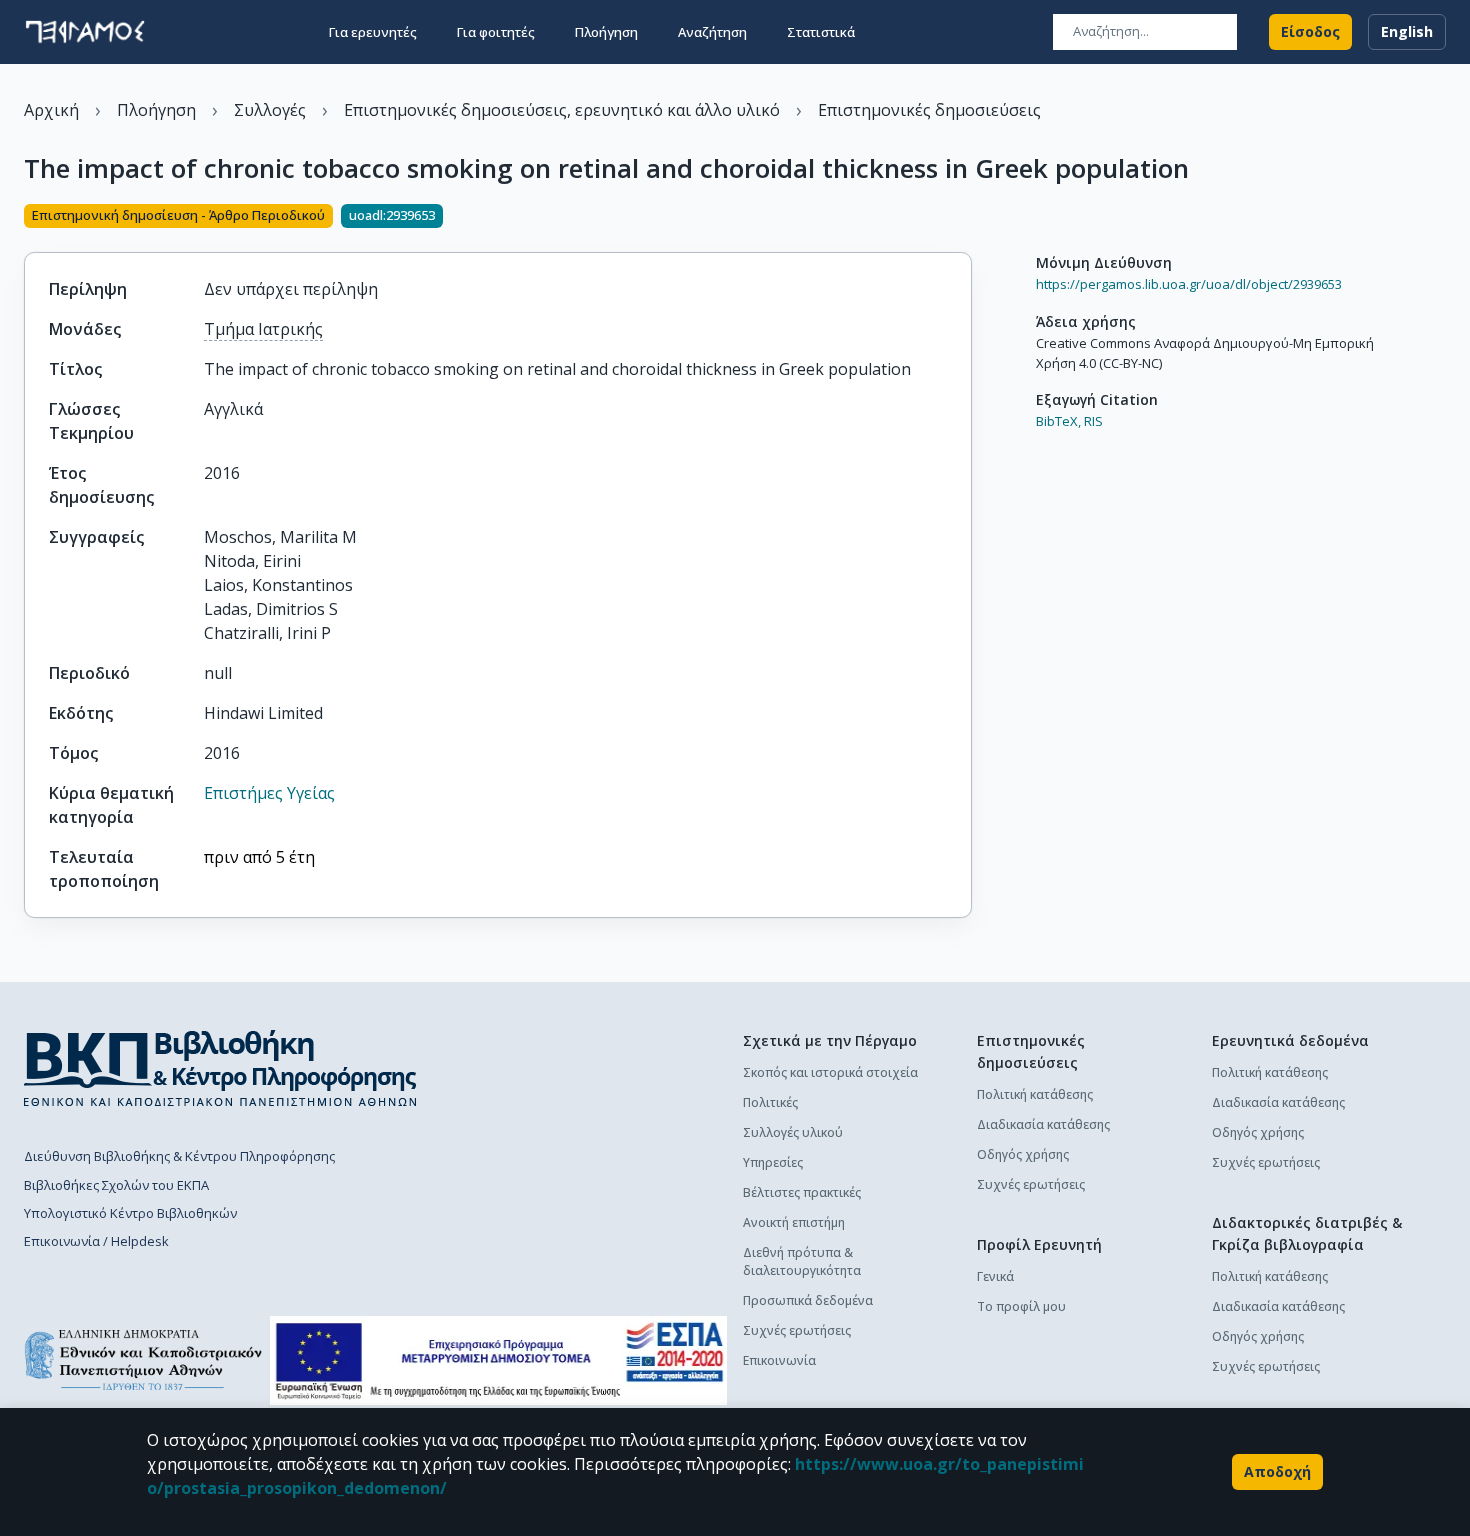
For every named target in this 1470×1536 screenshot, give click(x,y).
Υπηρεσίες (773, 1162)
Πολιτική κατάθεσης (1035, 1094)
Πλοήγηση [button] (606, 32)
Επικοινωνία (779, 1360)
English (1407, 31)
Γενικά (995, 1276)
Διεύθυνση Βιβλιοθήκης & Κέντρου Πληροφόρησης (179, 1156)
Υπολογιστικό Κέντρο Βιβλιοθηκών (130, 1213)
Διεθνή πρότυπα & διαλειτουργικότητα (802, 1261)
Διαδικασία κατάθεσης (1043, 1124)
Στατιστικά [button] (821, 32)
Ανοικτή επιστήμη (794, 1222)
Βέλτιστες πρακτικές (802, 1192)
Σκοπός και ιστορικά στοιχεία (830, 1072)
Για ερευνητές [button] (373, 32)
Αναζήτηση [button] (712, 32)
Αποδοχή (1277, 1471)
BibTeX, (1058, 421)
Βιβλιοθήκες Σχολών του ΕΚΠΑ (116, 1185)
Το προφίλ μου (1021, 1306)
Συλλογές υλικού (793, 1132)
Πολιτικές (770, 1102)
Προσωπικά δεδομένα (808, 1300)
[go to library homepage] (220, 1068)
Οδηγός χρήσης (1023, 1154)
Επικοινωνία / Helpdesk (96, 1241)
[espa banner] (498, 1360)
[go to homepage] (85, 32)
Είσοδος (1310, 31)
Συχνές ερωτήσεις (797, 1330)
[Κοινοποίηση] (964, 218)
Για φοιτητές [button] (496, 32)
